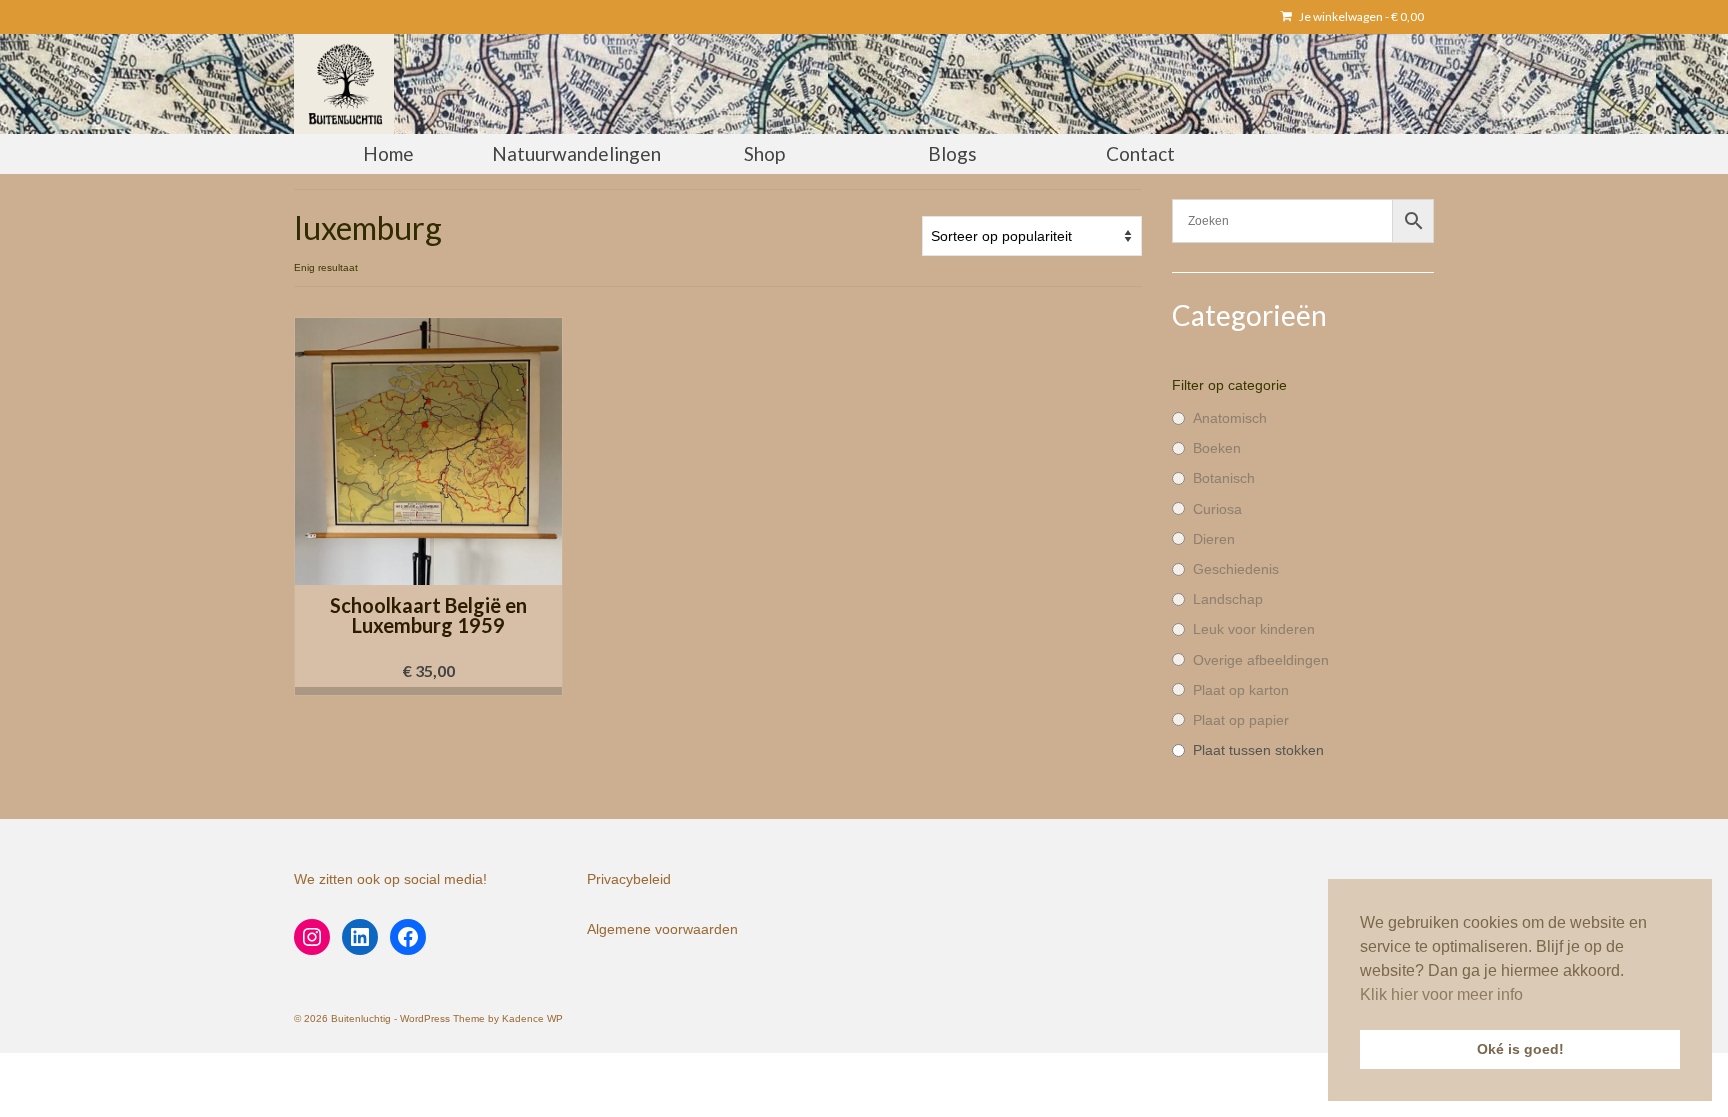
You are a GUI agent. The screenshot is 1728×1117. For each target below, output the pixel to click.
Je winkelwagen (1360, 16)
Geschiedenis (1236, 569)
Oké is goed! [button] (1520, 1049)
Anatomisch (1230, 418)
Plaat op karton (1241, 690)
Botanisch (1224, 478)
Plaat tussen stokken (1258, 750)
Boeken (1217, 448)
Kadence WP (532, 1018)
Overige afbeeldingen (1261, 660)
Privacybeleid (629, 879)
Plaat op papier (1241, 720)
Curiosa (1217, 509)
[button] (428, 691)
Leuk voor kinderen (1254, 629)
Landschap (1228, 599)
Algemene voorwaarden (662, 929)
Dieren (1214, 539)
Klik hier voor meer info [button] (1441, 994)
